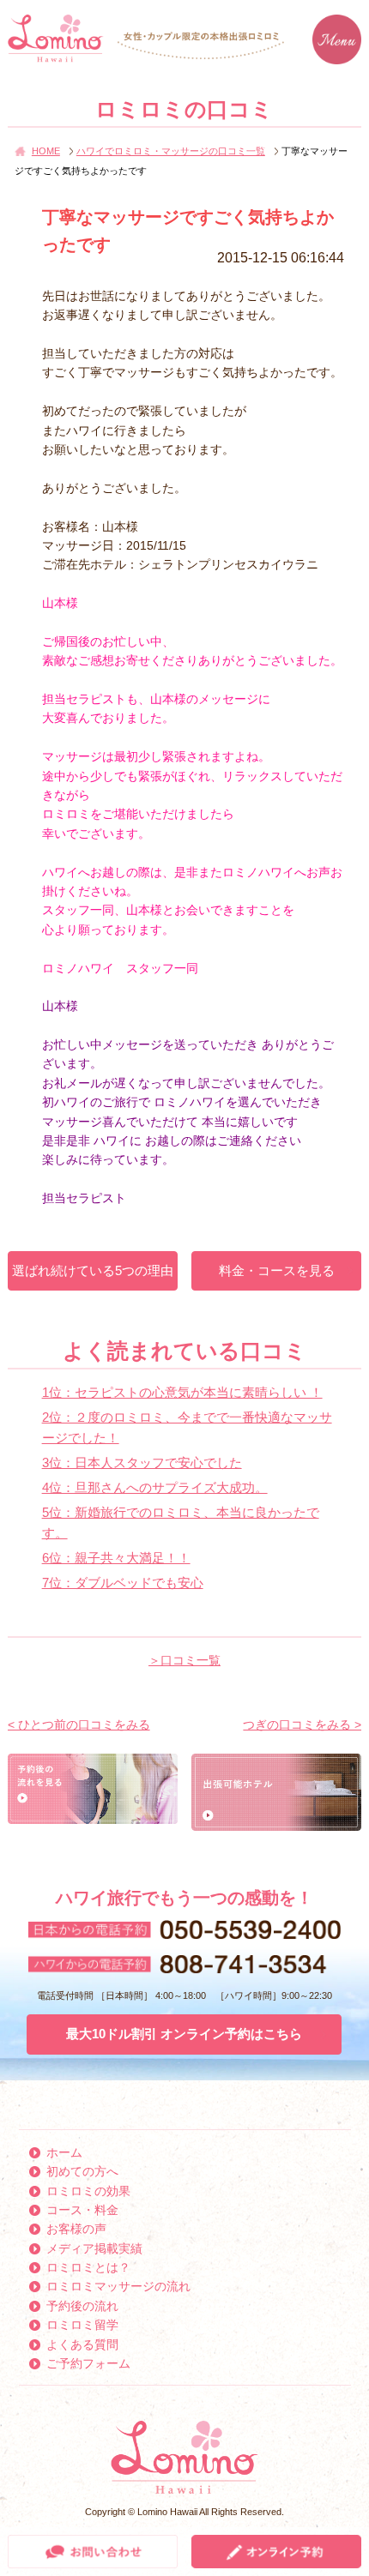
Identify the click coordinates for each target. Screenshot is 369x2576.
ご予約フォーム (88, 2363)
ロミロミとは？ (88, 2267)
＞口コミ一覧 (184, 1660)
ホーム (64, 2152)
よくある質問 (82, 2344)
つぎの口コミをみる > (302, 1724)
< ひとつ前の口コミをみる (79, 1724)
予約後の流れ (82, 2306)
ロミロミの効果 (88, 2191)
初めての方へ (82, 2171)
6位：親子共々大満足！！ (116, 1558)
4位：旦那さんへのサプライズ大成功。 (155, 1487)
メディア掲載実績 (94, 2248)
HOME (46, 151)
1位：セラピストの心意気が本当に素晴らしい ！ (182, 1392)
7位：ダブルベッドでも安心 (123, 1583)
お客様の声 (76, 2229)
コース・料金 (82, 2210)
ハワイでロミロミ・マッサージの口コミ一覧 (171, 151)
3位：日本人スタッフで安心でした (142, 1463)
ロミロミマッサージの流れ (118, 2286)
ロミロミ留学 (82, 2325)
